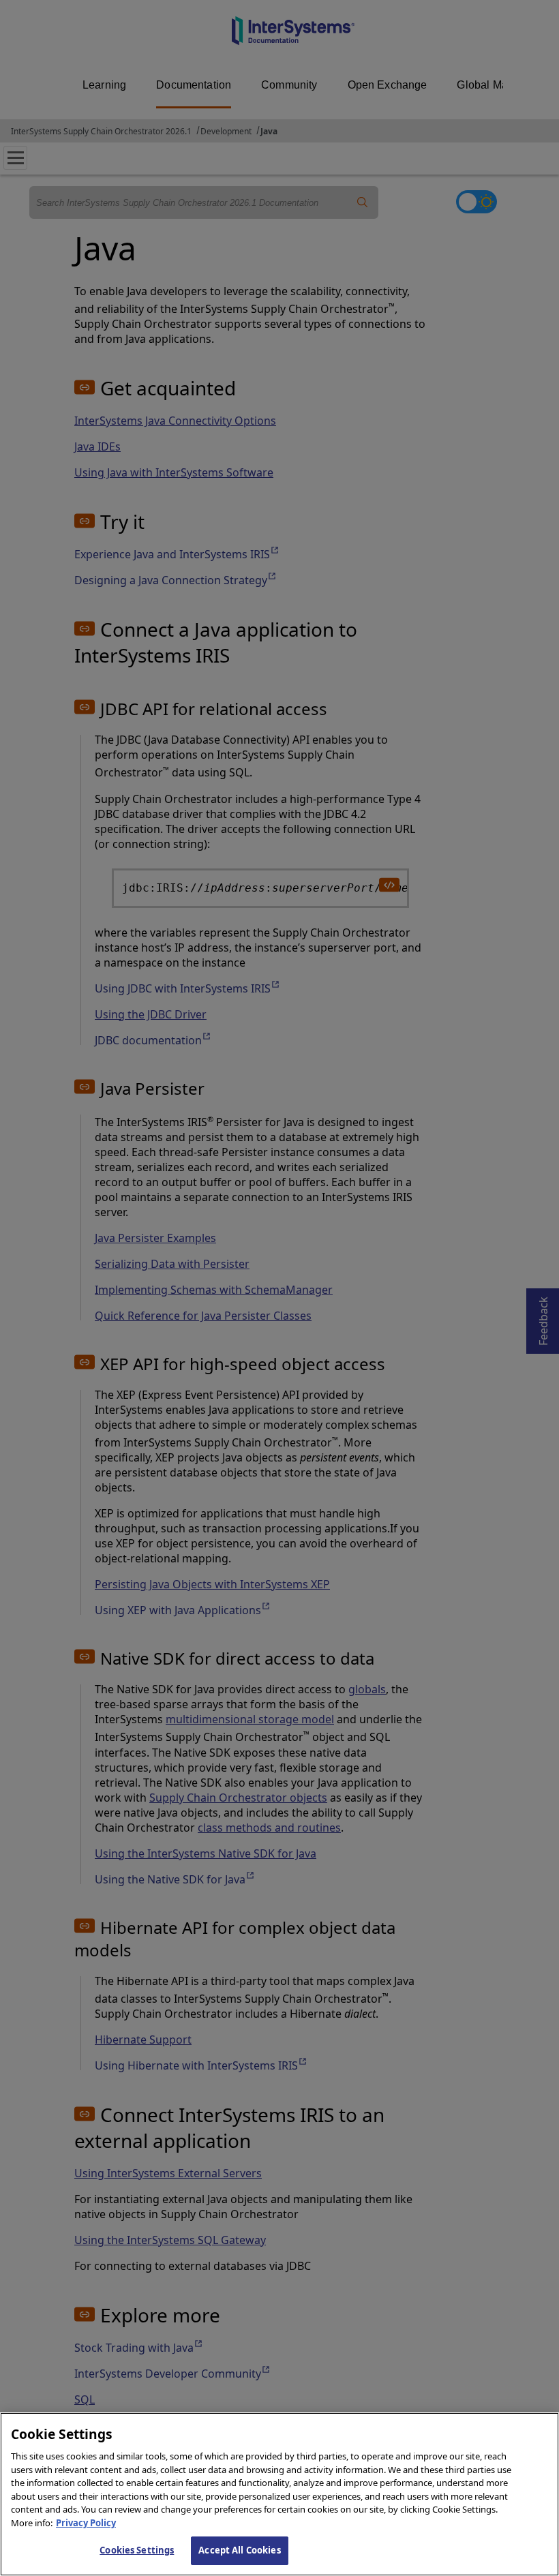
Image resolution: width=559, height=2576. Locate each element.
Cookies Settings (137, 2550)
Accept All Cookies (239, 2550)
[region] (279, 2494)
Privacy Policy (86, 2523)
